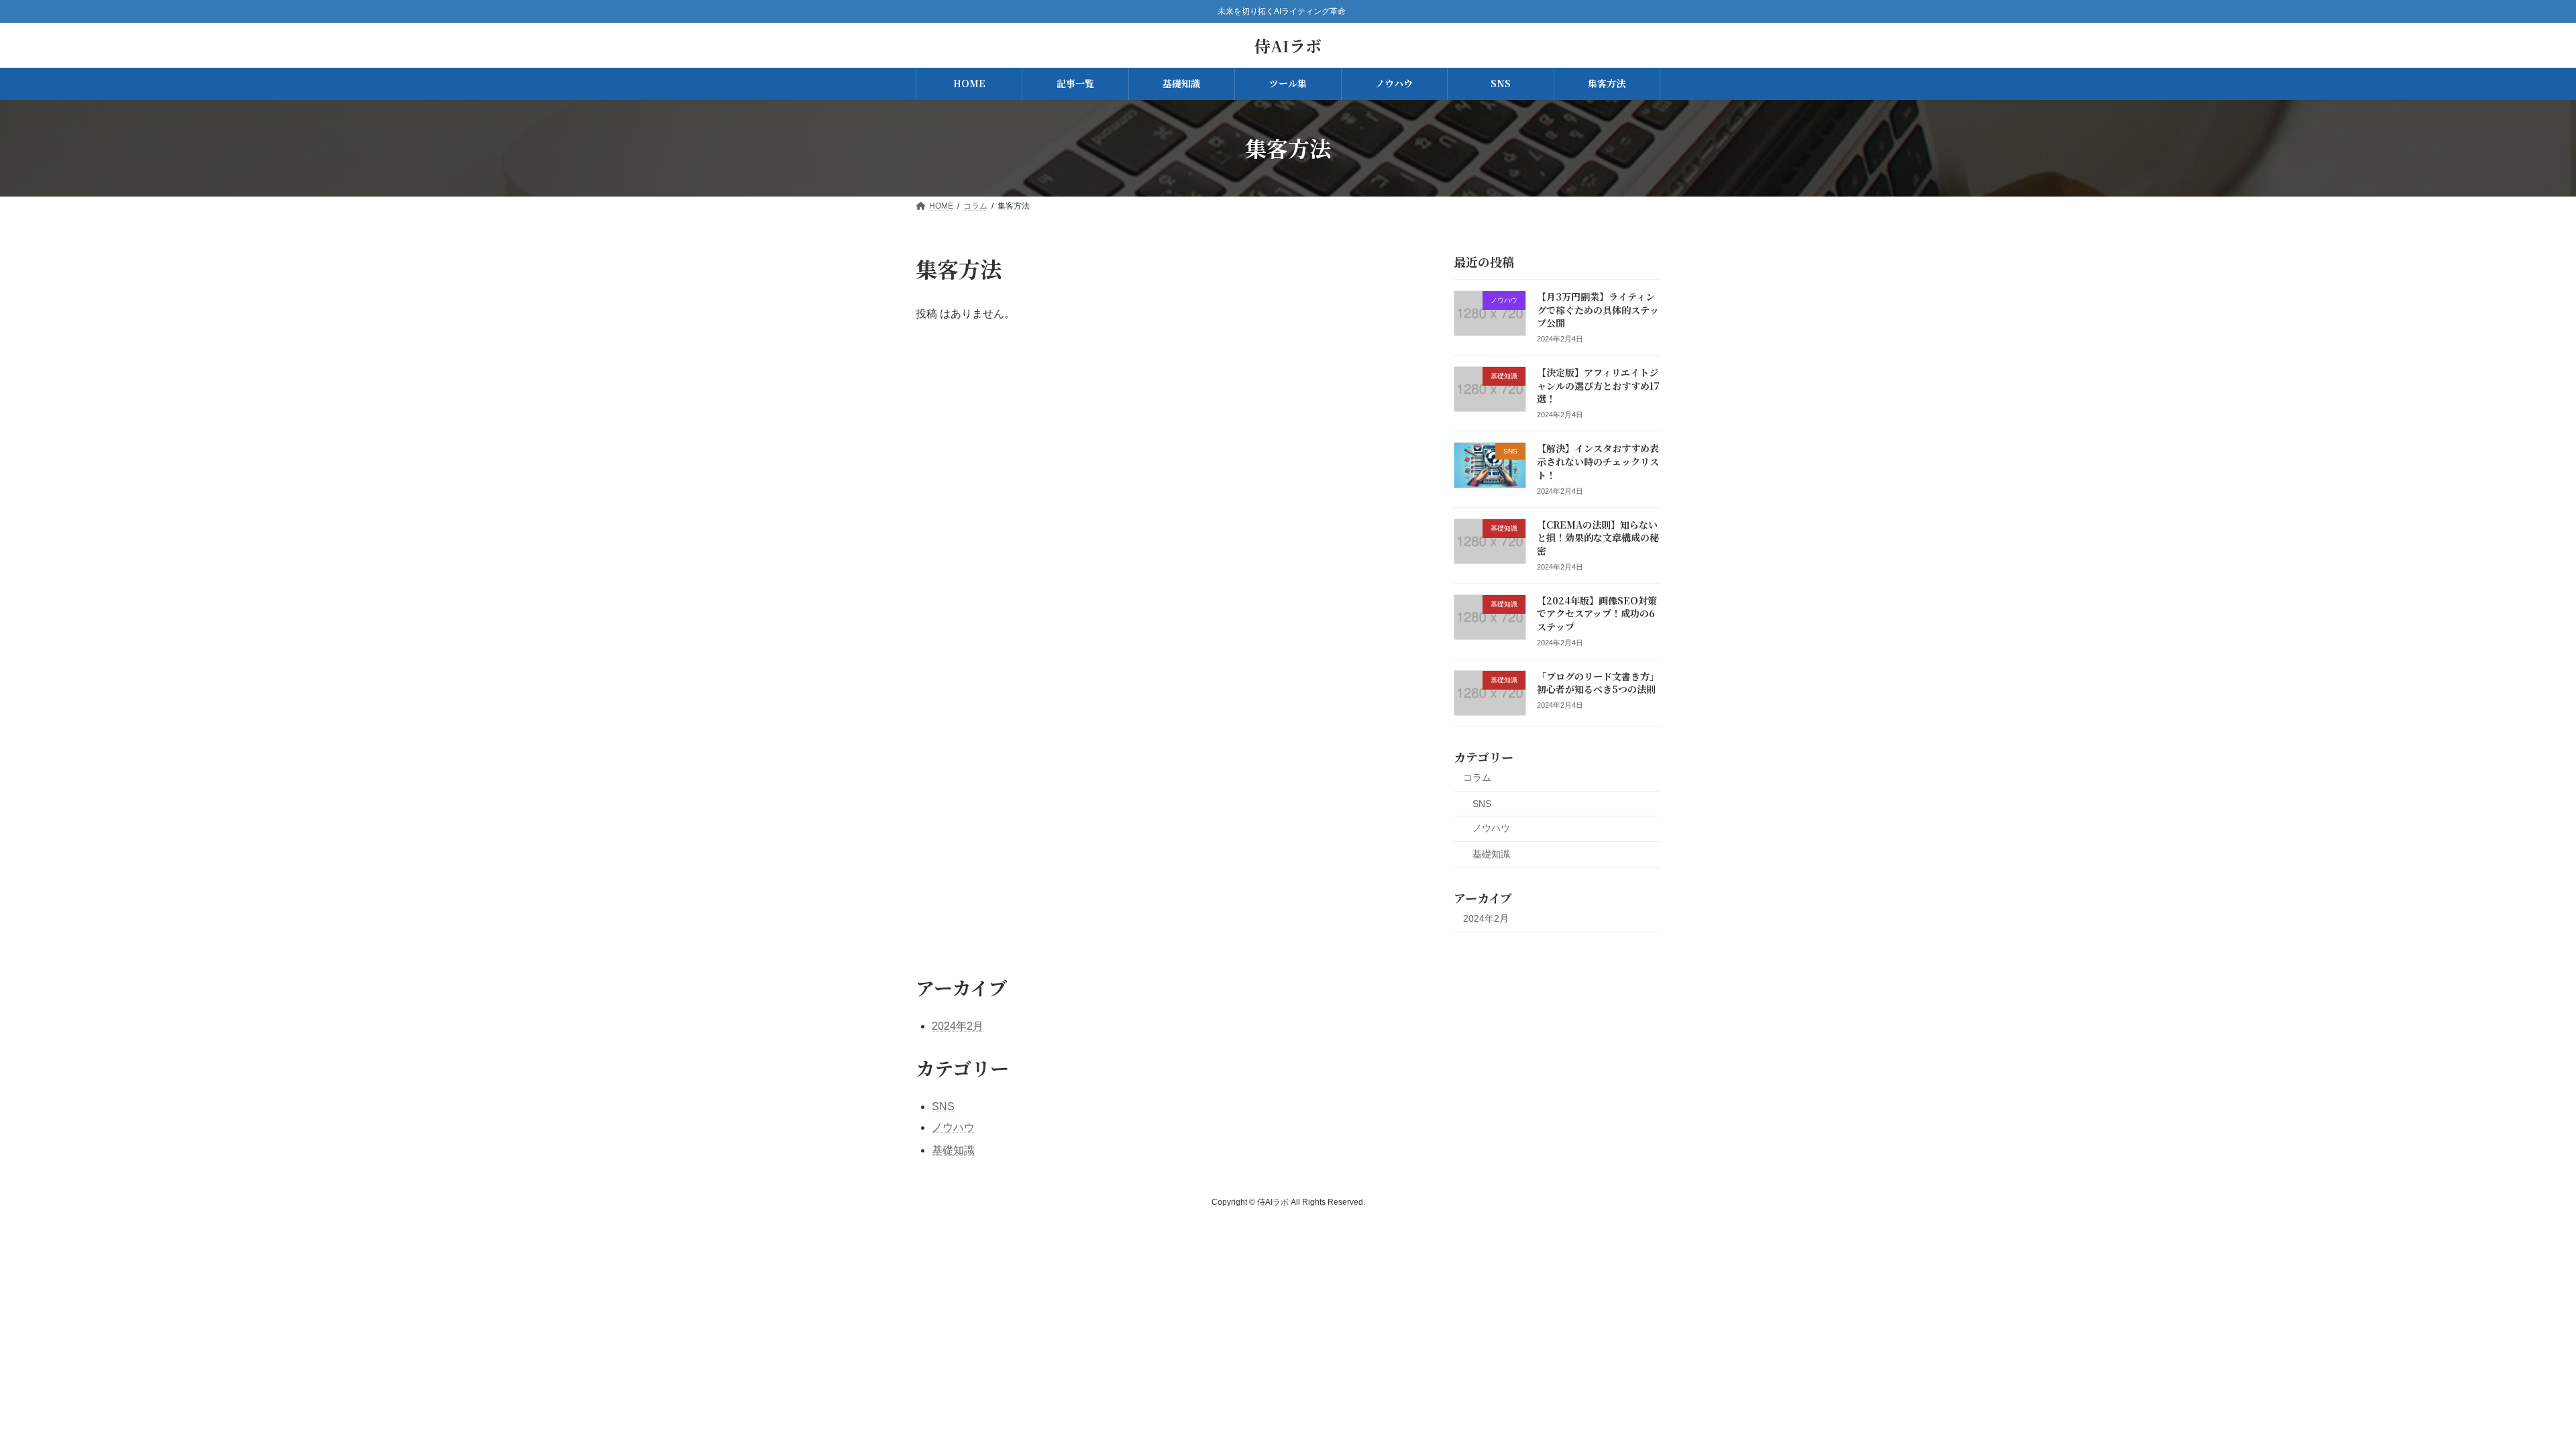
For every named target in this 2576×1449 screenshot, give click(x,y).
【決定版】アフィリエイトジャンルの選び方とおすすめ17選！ (1598, 385)
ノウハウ (1491, 828)
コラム (1477, 777)
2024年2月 (1486, 918)
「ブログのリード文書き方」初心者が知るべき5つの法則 (1598, 682)
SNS (1482, 803)
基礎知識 (1491, 854)
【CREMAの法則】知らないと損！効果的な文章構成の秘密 (1598, 537)
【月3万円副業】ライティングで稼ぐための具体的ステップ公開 (1598, 310)
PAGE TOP (2509, 1393)
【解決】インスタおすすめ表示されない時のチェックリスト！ (1598, 461)
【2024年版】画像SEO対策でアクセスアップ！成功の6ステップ (1597, 613)
